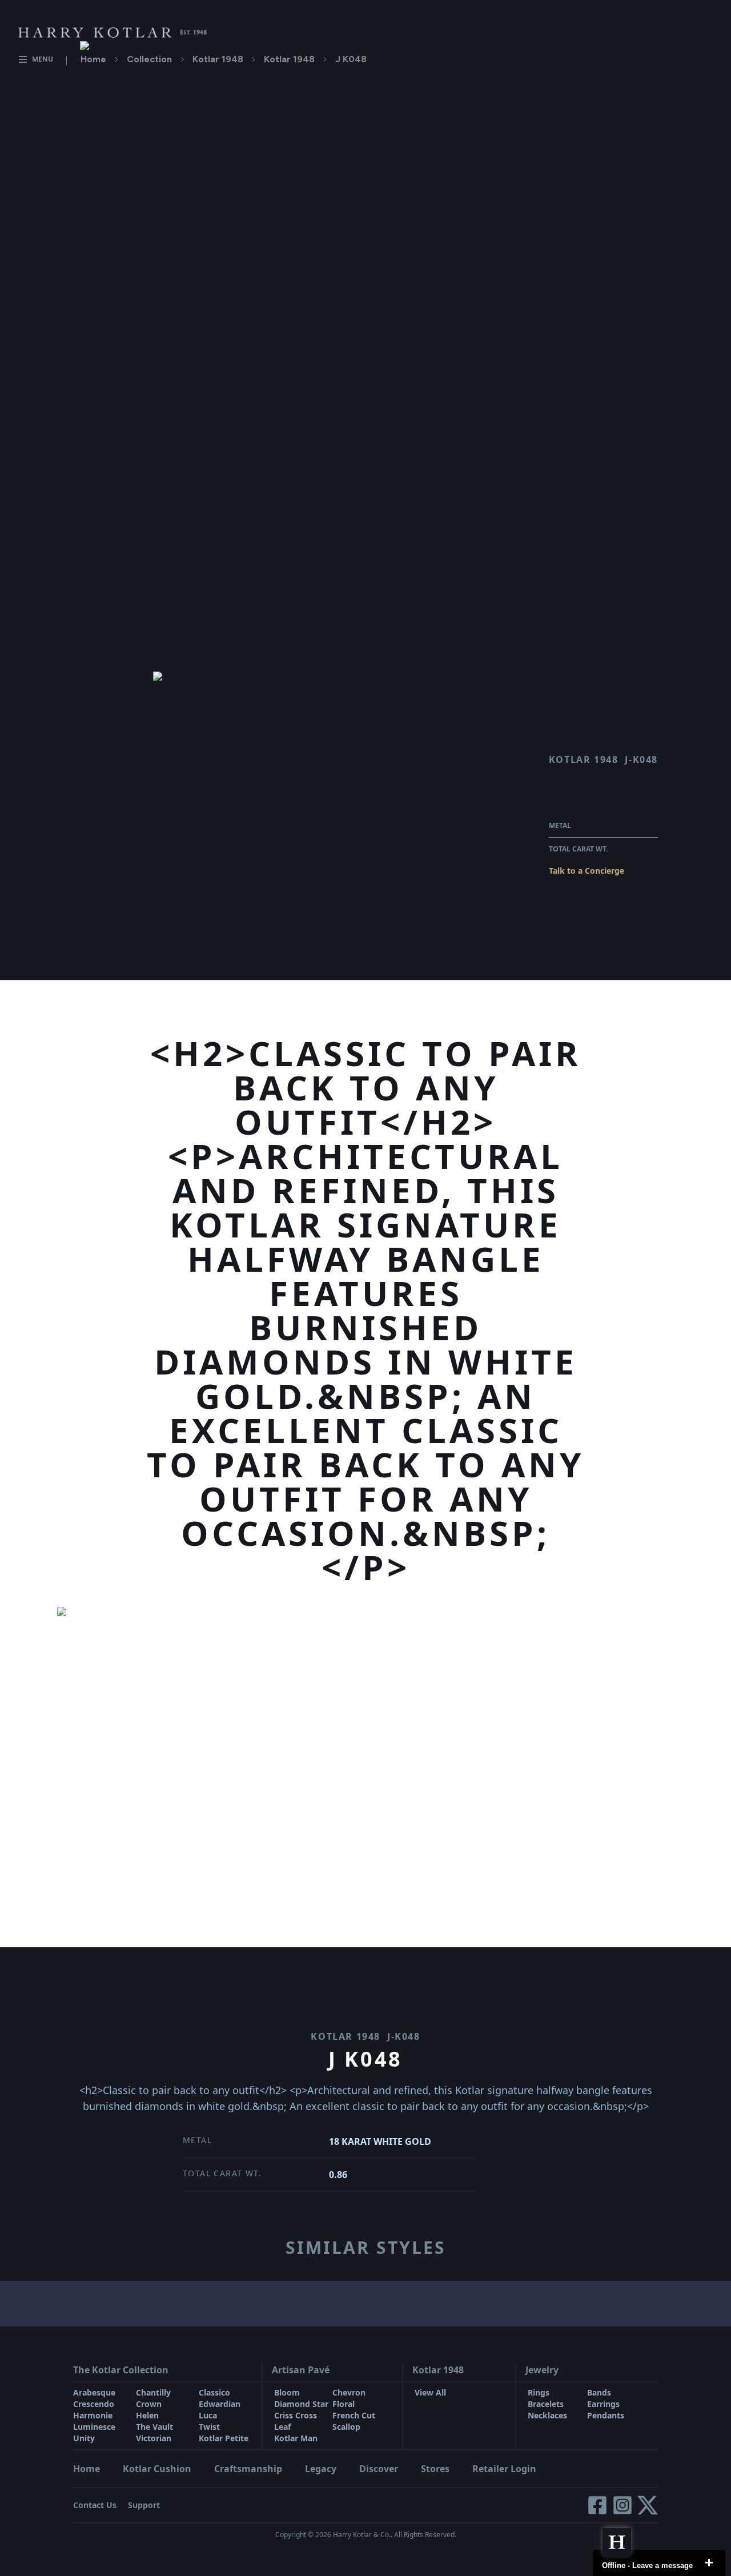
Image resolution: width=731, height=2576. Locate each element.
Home (93, 59)
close (709, 2563)
